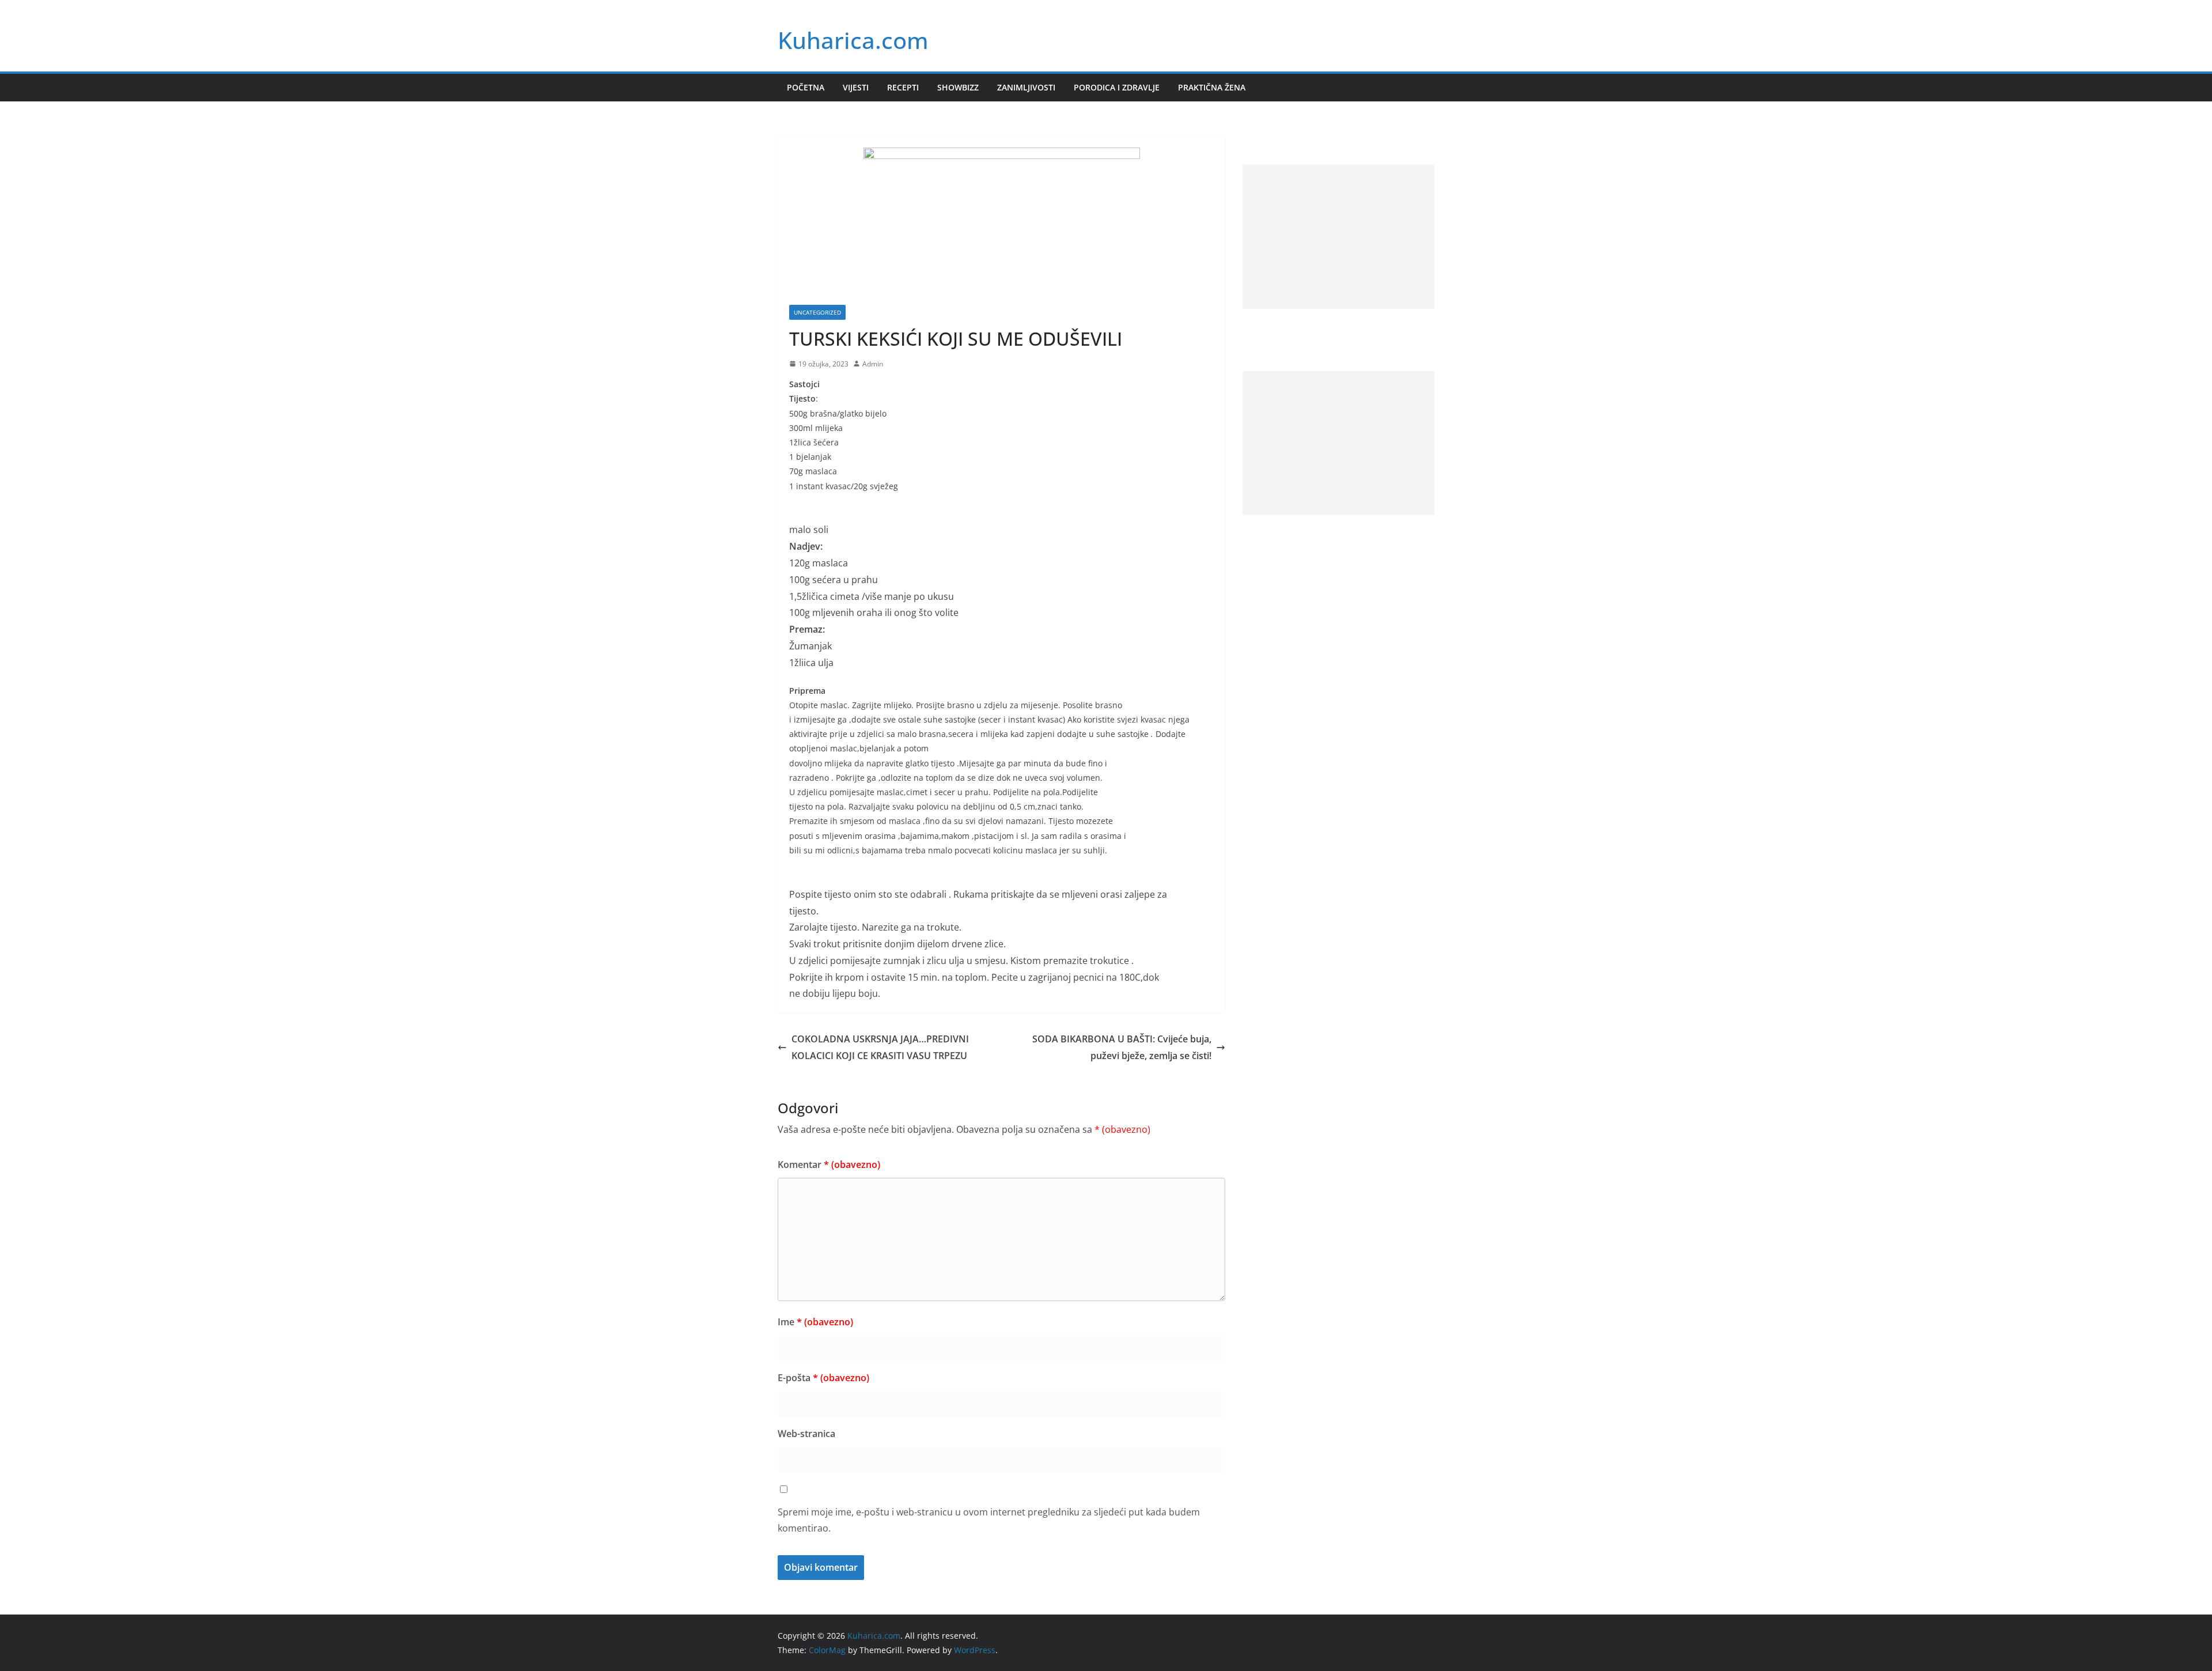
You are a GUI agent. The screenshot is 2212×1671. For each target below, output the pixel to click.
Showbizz (958, 87)
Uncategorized (817, 312)
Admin (873, 364)
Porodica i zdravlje (1117, 87)
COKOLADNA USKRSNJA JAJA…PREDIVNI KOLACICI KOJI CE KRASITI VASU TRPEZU (880, 1047)
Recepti (903, 87)
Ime (815, 1322)
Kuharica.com (853, 40)
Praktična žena (1212, 87)
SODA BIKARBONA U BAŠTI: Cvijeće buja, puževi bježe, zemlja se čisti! (1122, 1047)
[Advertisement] (1338, 237)
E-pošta (823, 1378)
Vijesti (856, 87)
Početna (806, 87)
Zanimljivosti (1026, 87)
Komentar (829, 1165)
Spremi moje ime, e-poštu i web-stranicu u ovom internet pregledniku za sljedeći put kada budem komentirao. (989, 1520)
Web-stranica (806, 1434)
